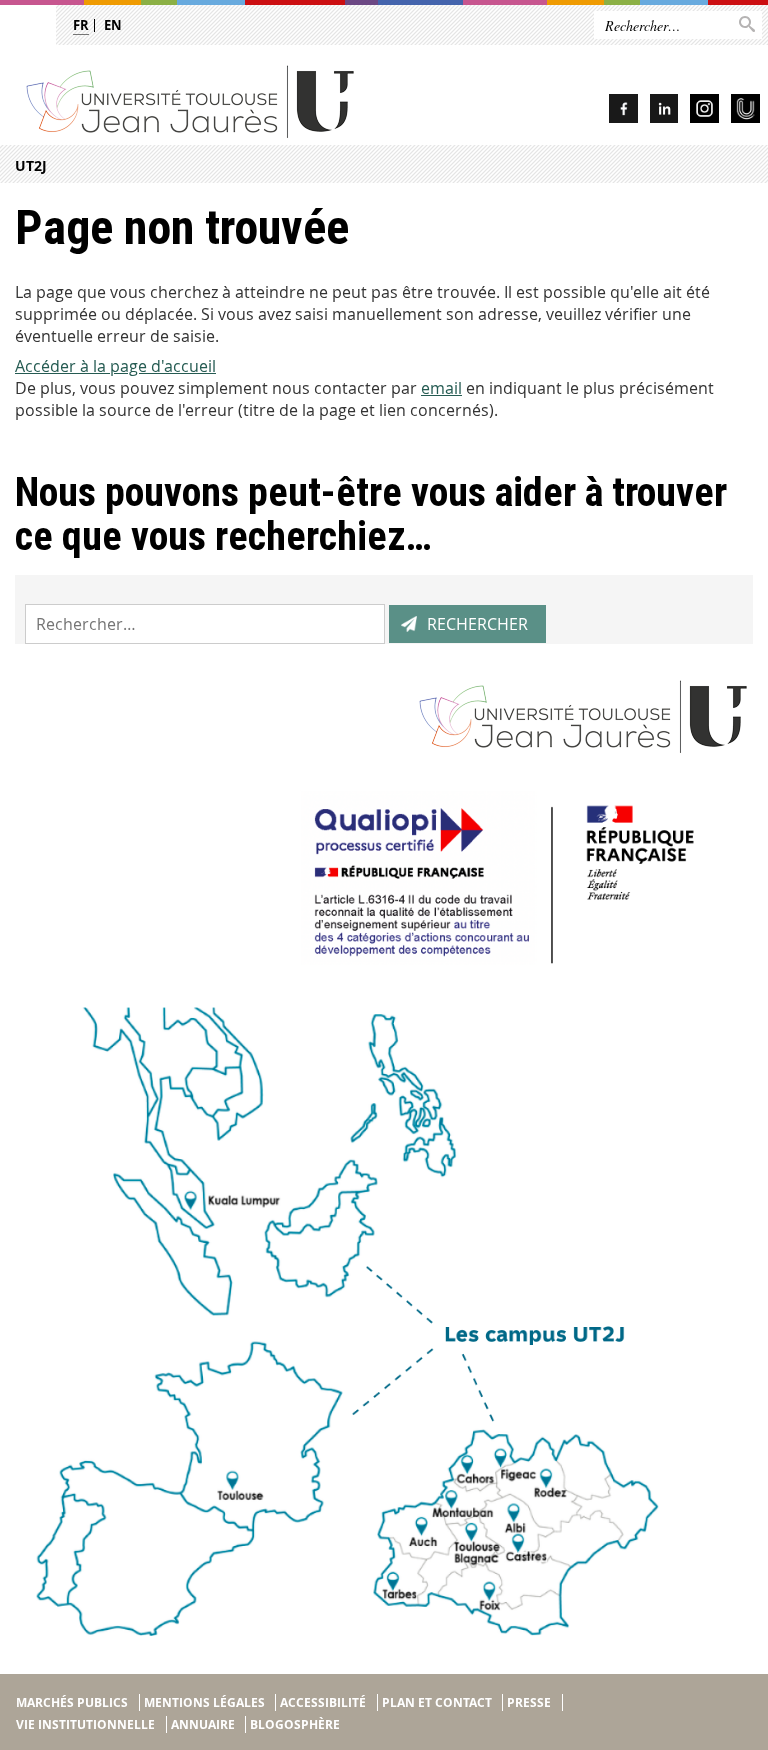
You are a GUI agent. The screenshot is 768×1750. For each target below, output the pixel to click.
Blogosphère (295, 1724)
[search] (205, 624)
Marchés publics (72, 1702)
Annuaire (203, 1724)
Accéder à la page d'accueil (115, 366)
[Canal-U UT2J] (745, 111)
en (113, 25)
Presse (529, 1702)
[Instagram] (704, 111)
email (441, 388)
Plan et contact (437, 1702)
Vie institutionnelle (85, 1724)
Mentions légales (204, 1702)
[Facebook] (623, 111)
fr (81, 25)
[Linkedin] (664, 111)
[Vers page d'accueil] (230, 100)
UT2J (31, 165)
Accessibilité (323, 1702)
